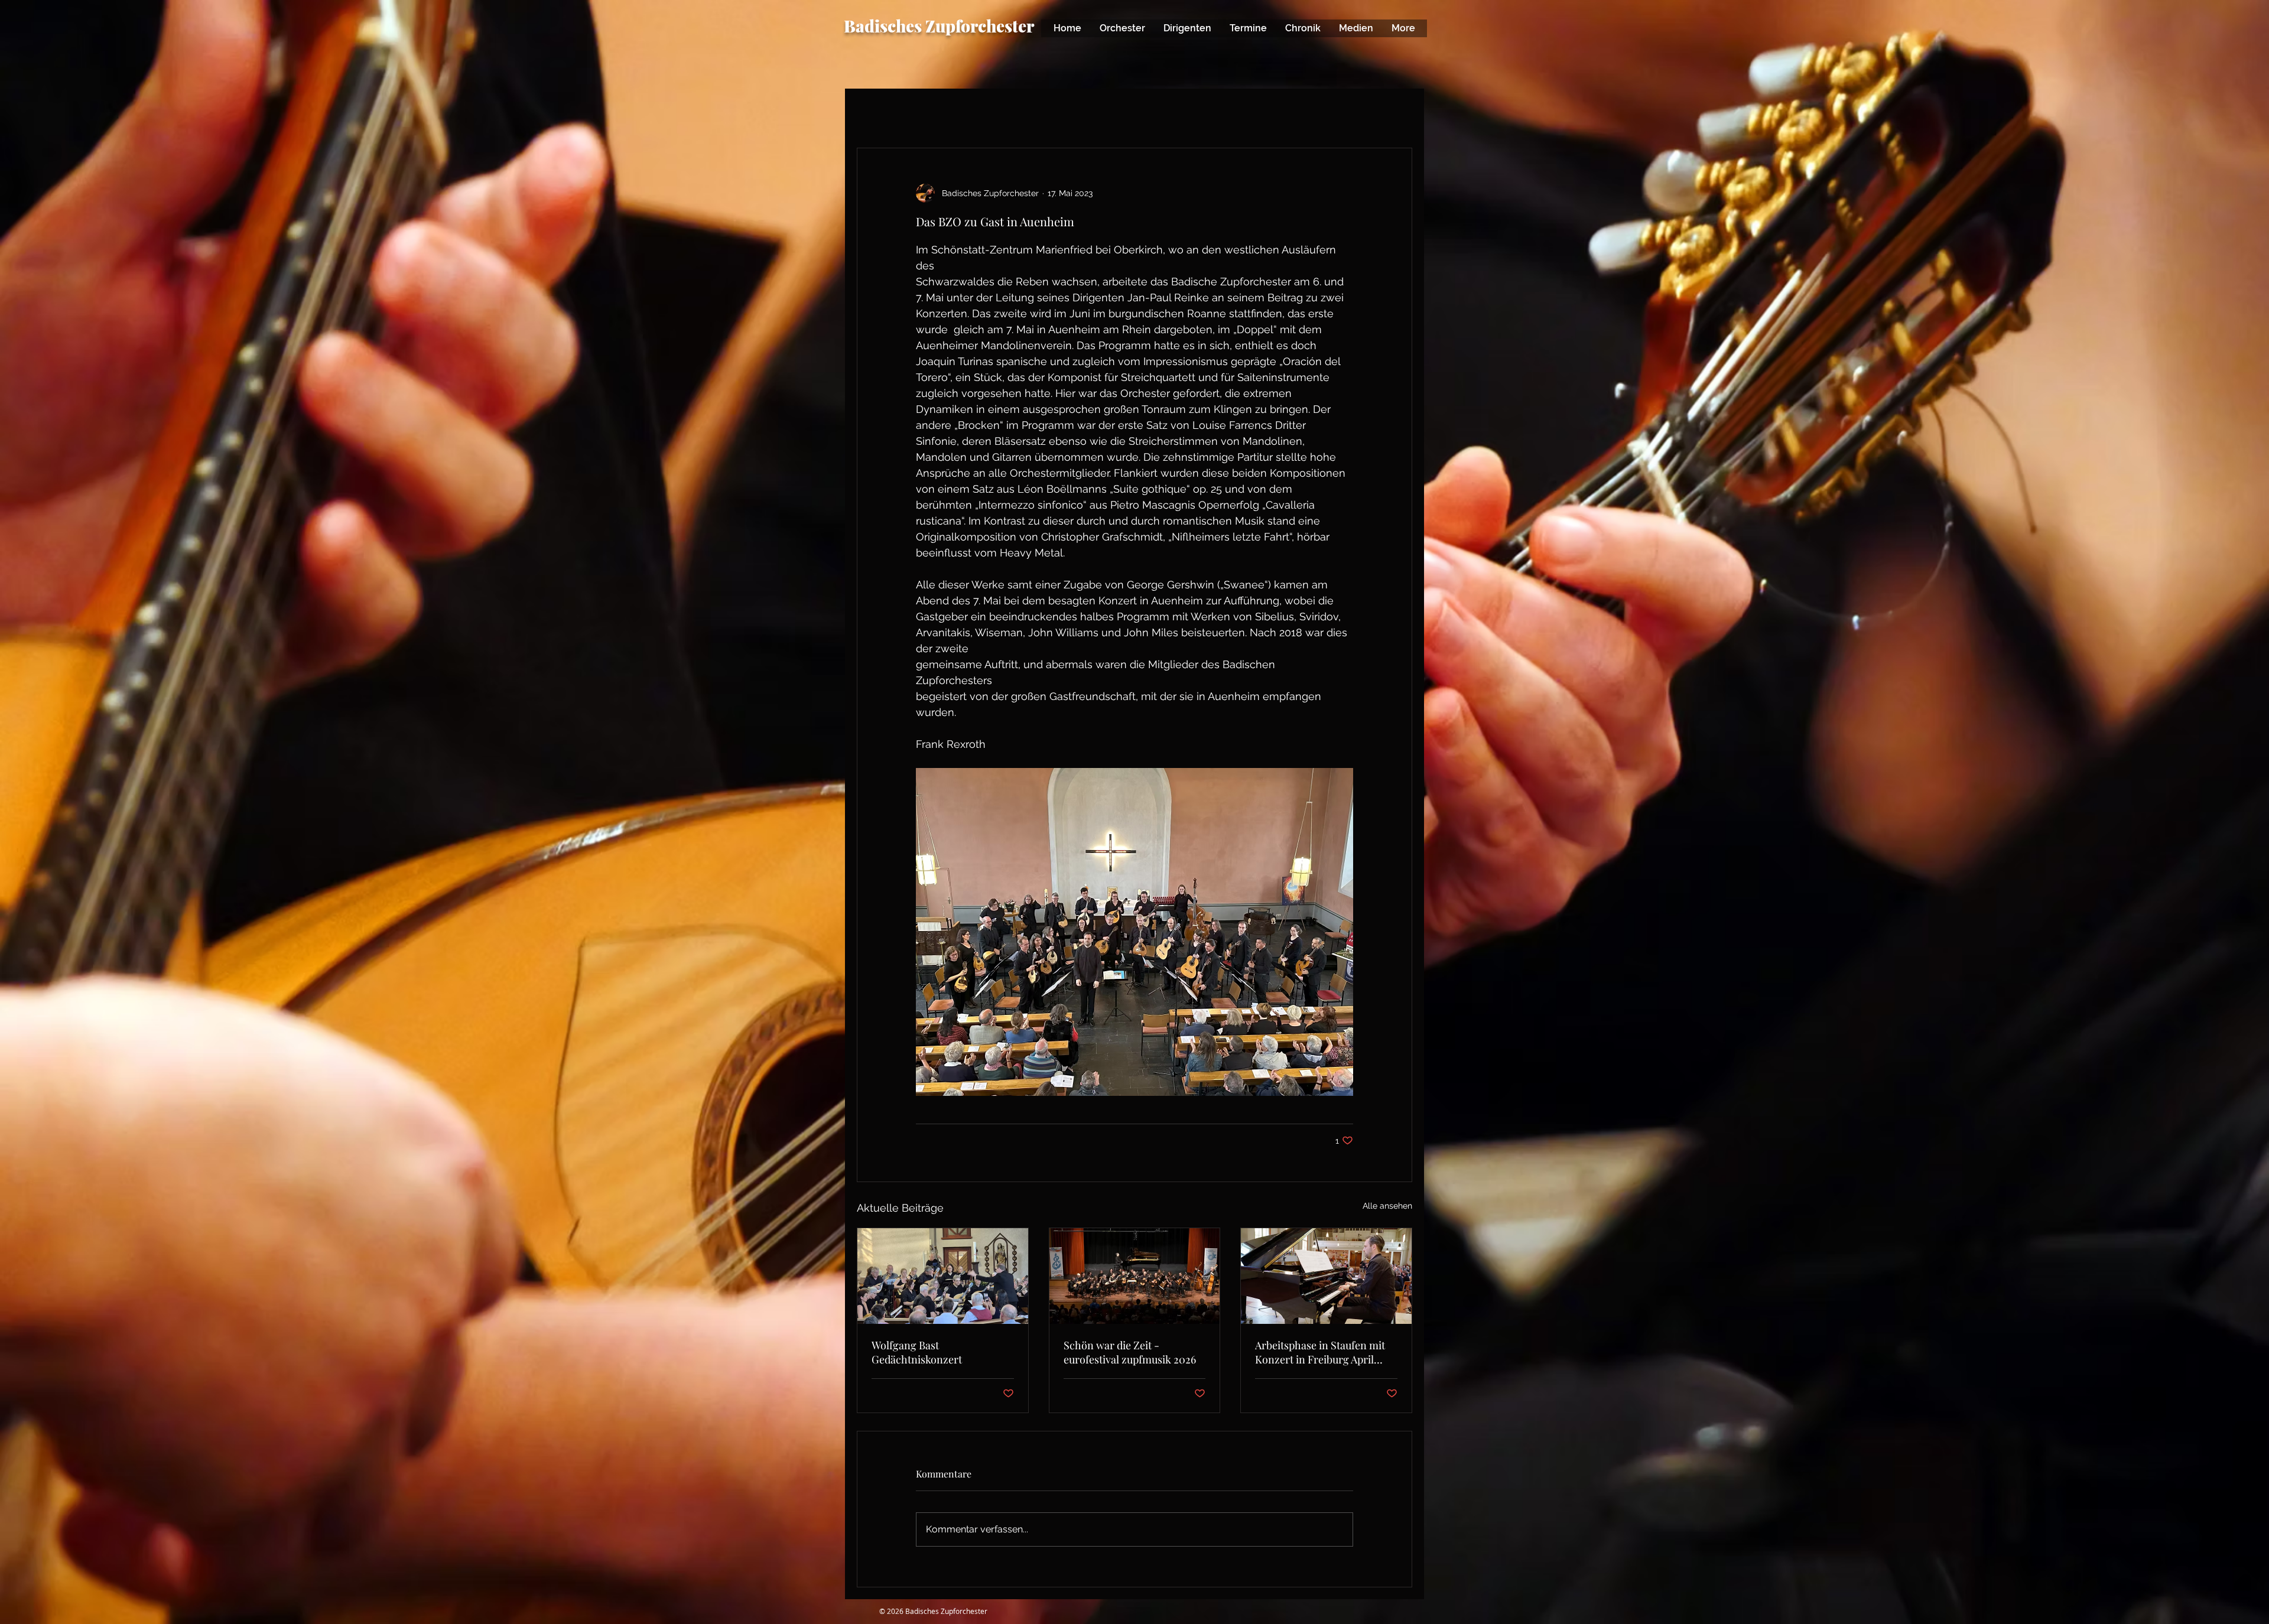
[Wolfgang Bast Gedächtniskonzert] (943, 1276)
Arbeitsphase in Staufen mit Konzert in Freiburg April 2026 (1320, 1352)
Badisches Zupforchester (939, 26)
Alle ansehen (1387, 1206)
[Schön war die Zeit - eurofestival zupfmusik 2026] (1135, 1276)
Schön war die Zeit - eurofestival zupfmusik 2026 (1130, 1352)
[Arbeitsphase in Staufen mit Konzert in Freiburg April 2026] (1326, 1276)
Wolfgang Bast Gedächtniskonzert (917, 1352)
